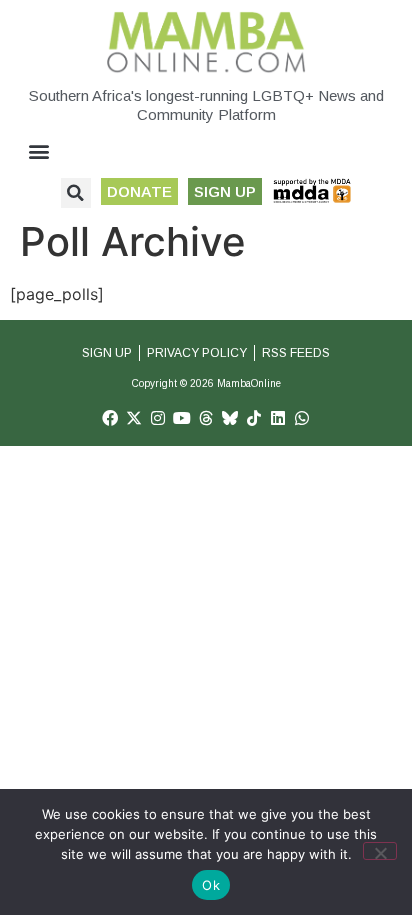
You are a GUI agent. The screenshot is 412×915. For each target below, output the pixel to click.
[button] (39, 151)
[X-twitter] (134, 418)
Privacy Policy (197, 353)
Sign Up (107, 353)
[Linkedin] (278, 418)
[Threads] (206, 418)
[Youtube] (182, 418)
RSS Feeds (296, 353)
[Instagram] (158, 418)
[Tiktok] (254, 418)
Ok (211, 885)
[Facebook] (110, 418)
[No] (380, 851)
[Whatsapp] (302, 418)
